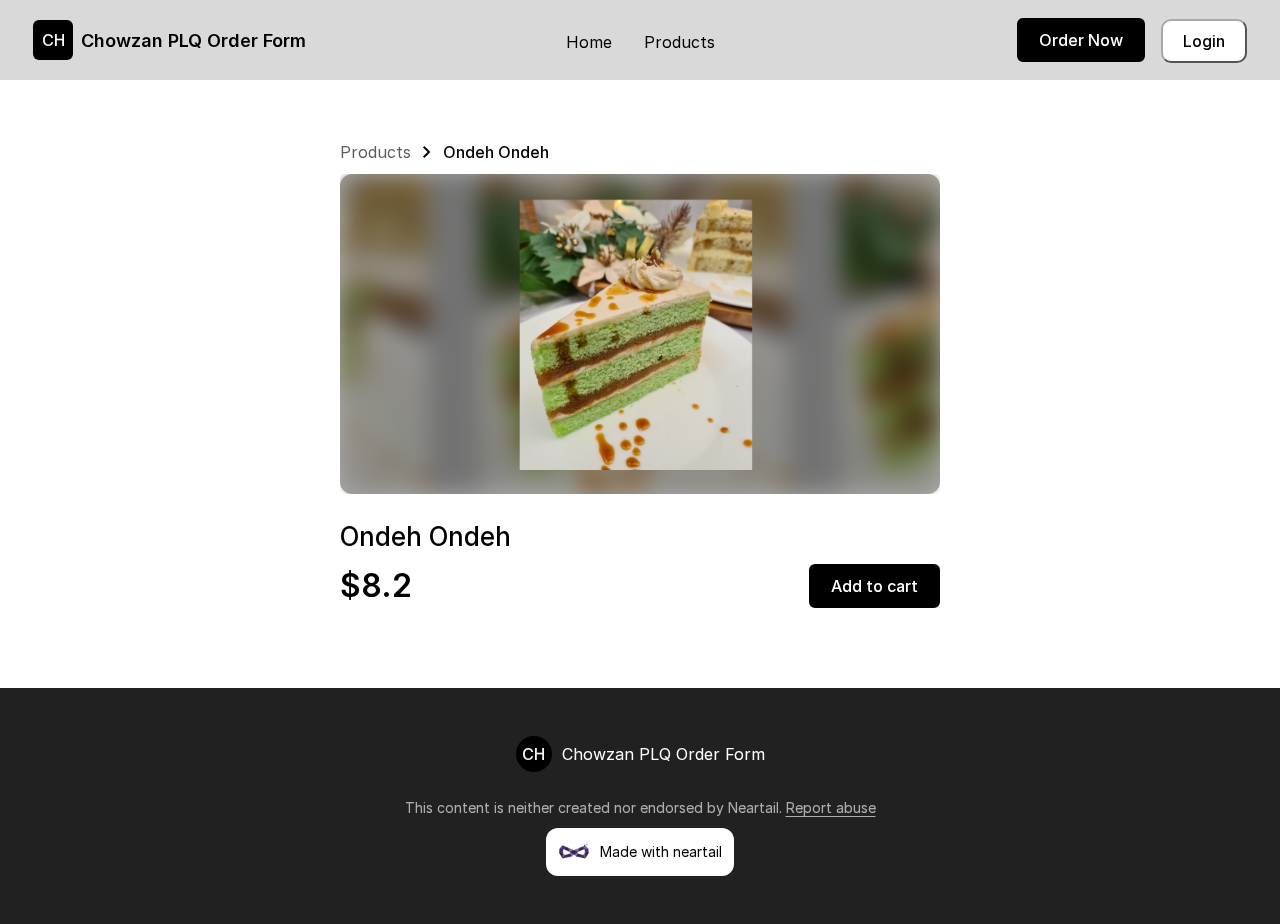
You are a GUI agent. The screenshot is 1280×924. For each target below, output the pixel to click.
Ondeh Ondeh (496, 152)
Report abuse (831, 807)
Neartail (753, 807)
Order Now (1081, 40)
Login (1204, 41)
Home (589, 42)
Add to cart (874, 586)
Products (679, 42)
